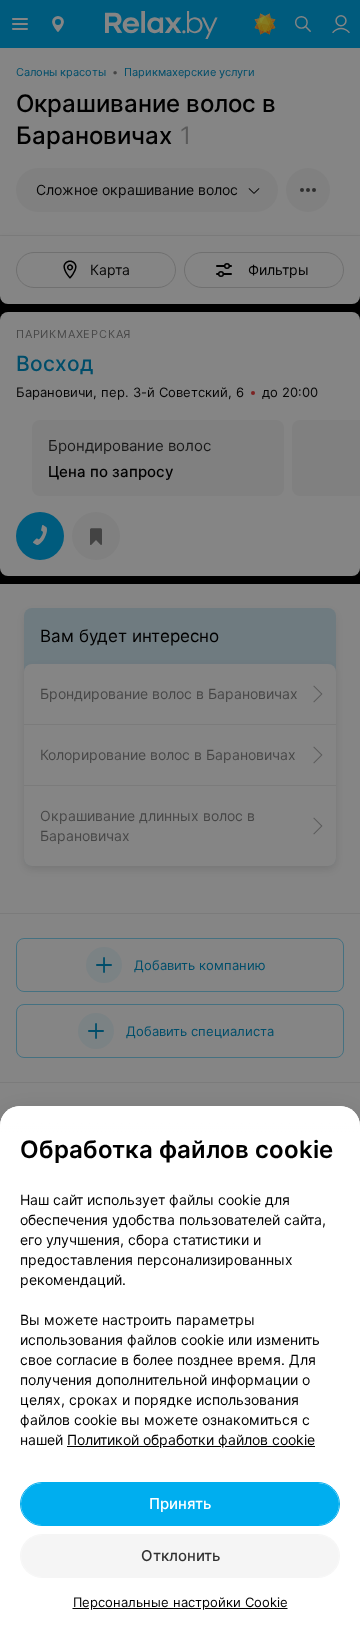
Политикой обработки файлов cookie (191, 1439)
